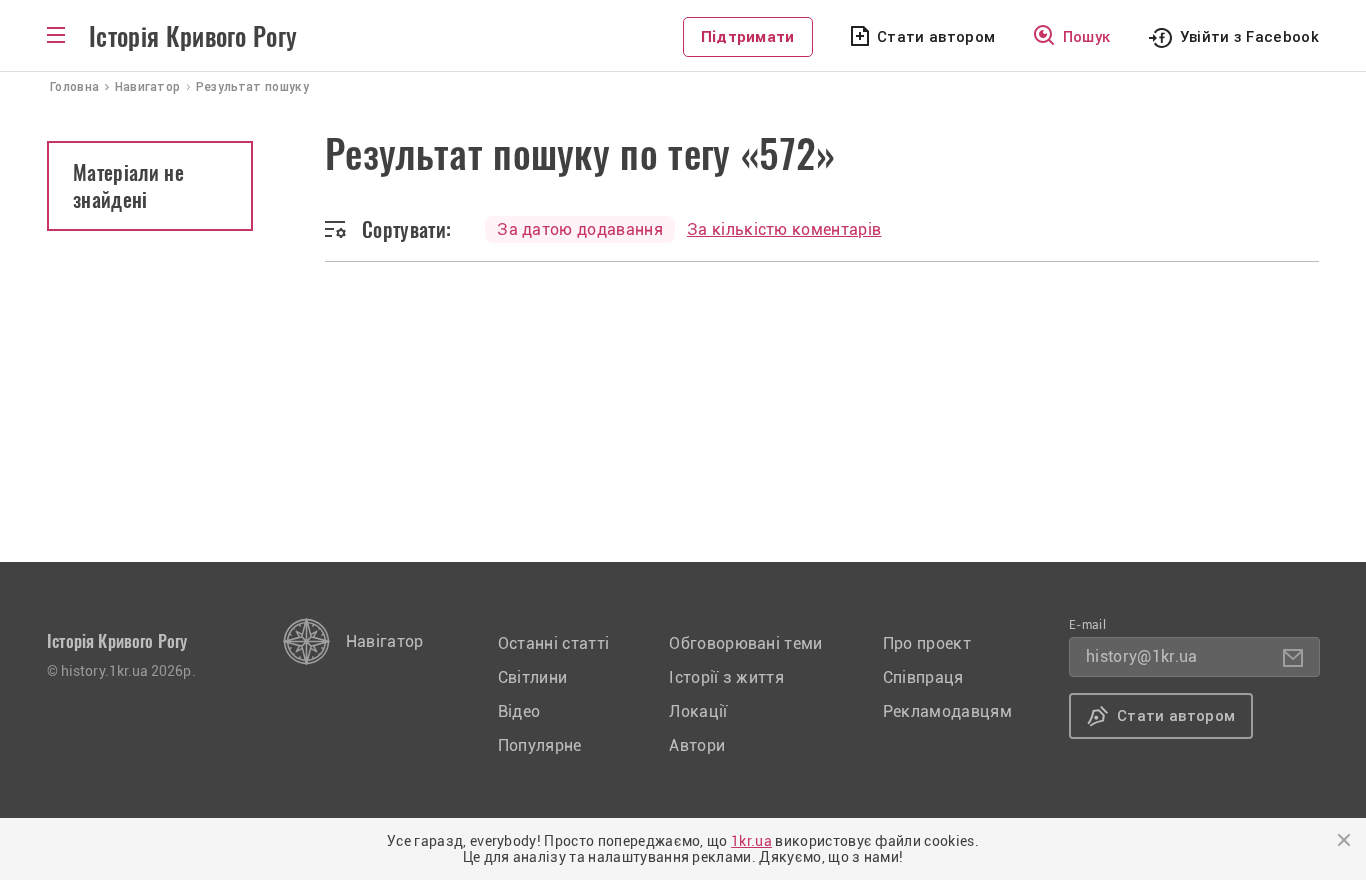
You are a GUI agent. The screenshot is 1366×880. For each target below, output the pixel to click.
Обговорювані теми (745, 643)
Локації (698, 711)
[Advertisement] (683, 412)
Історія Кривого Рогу (193, 37)
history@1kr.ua (1141, 656)
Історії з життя (726, 677)
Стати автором (936, 37)
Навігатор (385, 641)
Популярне (540, 745)
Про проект (927, 643)
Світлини (533, 677)
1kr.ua (751, 841)
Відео (519, 711)
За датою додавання (580, 229)
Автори (697, 745)
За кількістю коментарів (784, 229)
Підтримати (748, 37)
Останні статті (553, 643)
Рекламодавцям (947, 711)
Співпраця (923, 677)
